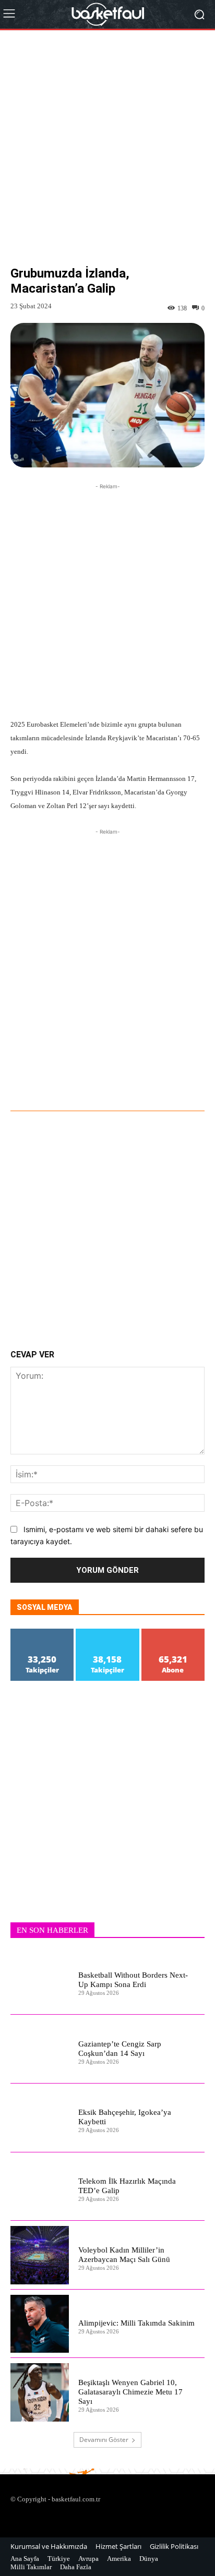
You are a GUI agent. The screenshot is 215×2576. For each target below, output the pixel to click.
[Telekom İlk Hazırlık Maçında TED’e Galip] (40, 2187)
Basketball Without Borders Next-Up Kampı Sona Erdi (133, 1980)
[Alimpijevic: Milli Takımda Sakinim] (40, 2324)
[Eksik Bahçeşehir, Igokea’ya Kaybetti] (40, 2118)
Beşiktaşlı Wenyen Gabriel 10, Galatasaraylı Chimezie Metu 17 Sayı (130, 2392)
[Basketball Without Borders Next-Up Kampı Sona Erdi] (40, 1981)
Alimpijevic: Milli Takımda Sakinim (136, 2323)
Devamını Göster (104, 2440)
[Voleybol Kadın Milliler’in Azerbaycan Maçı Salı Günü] (40, 2255)
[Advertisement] (107, 156)
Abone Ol (173, 1633)
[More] (129, 1082)
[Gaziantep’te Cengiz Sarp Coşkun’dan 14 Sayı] (40, 2049)
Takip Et (42, 1633)
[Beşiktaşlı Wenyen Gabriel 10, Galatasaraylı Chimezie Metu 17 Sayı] (40, 2392)
